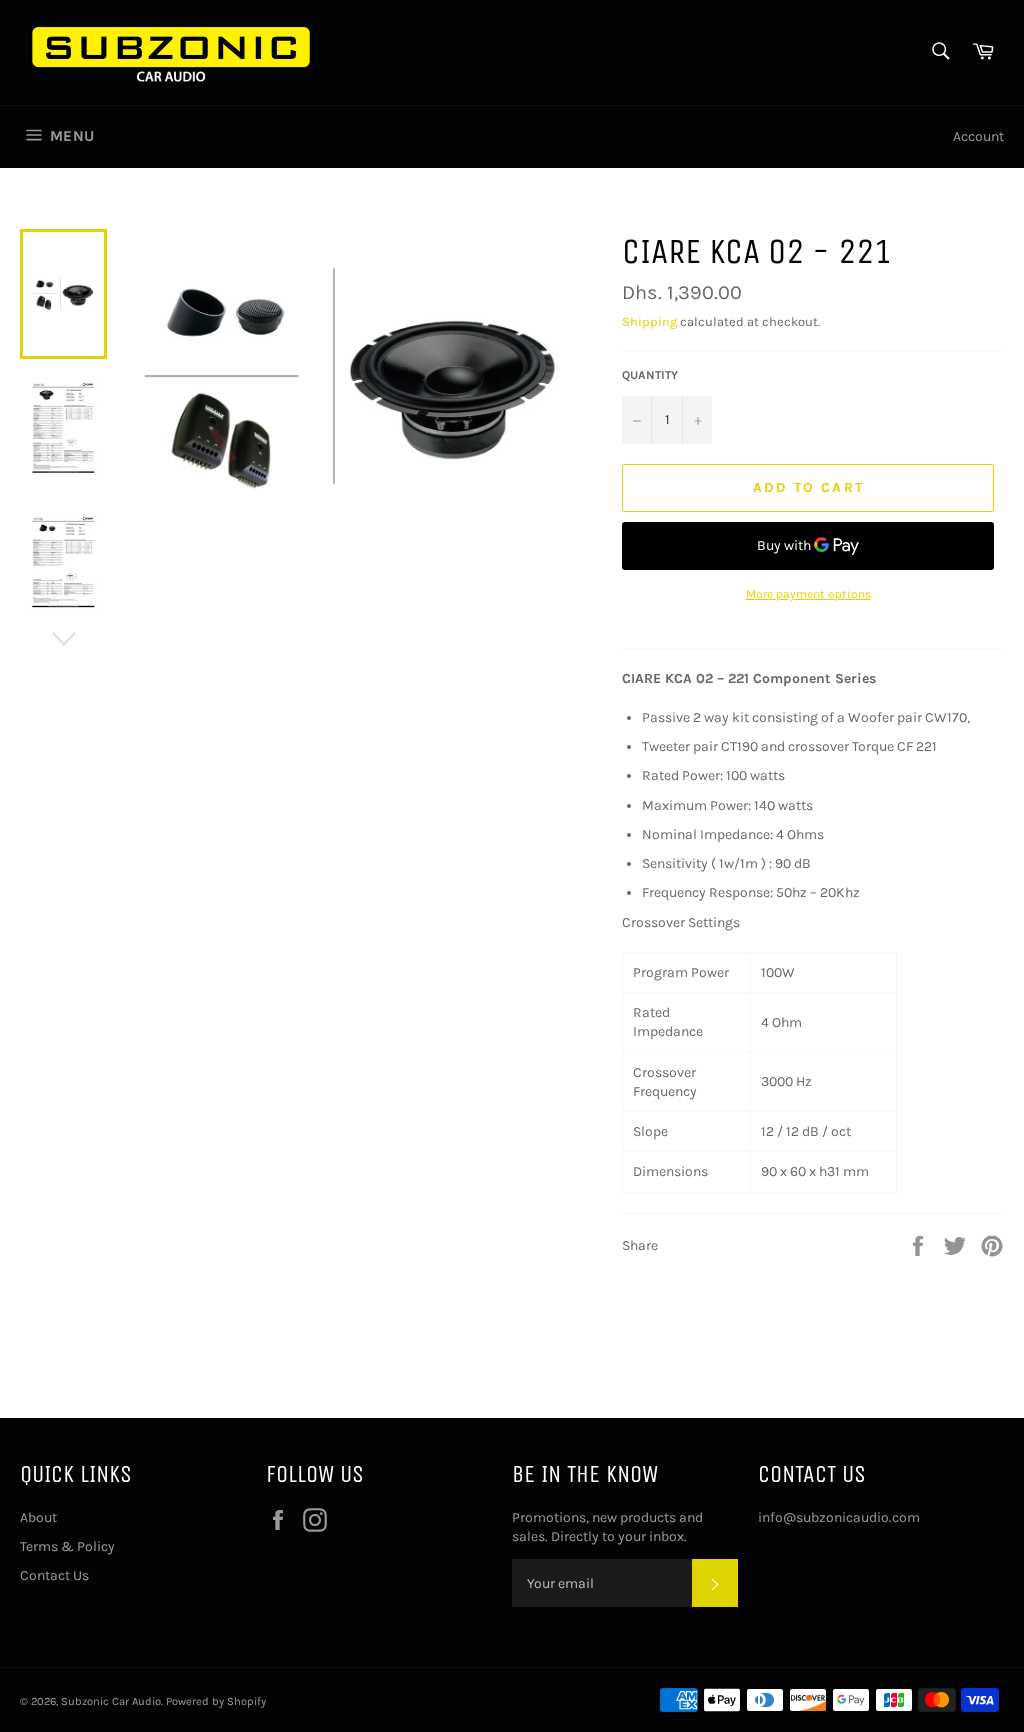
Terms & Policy (67, 1546)
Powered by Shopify (216, 1701)
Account (978, 136)
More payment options (808, 594)
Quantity (650, 375)
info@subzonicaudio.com (839, 1517)
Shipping (649, 321)
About (38, 1517)
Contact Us (54, 1575)
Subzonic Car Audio (111, 1701)
